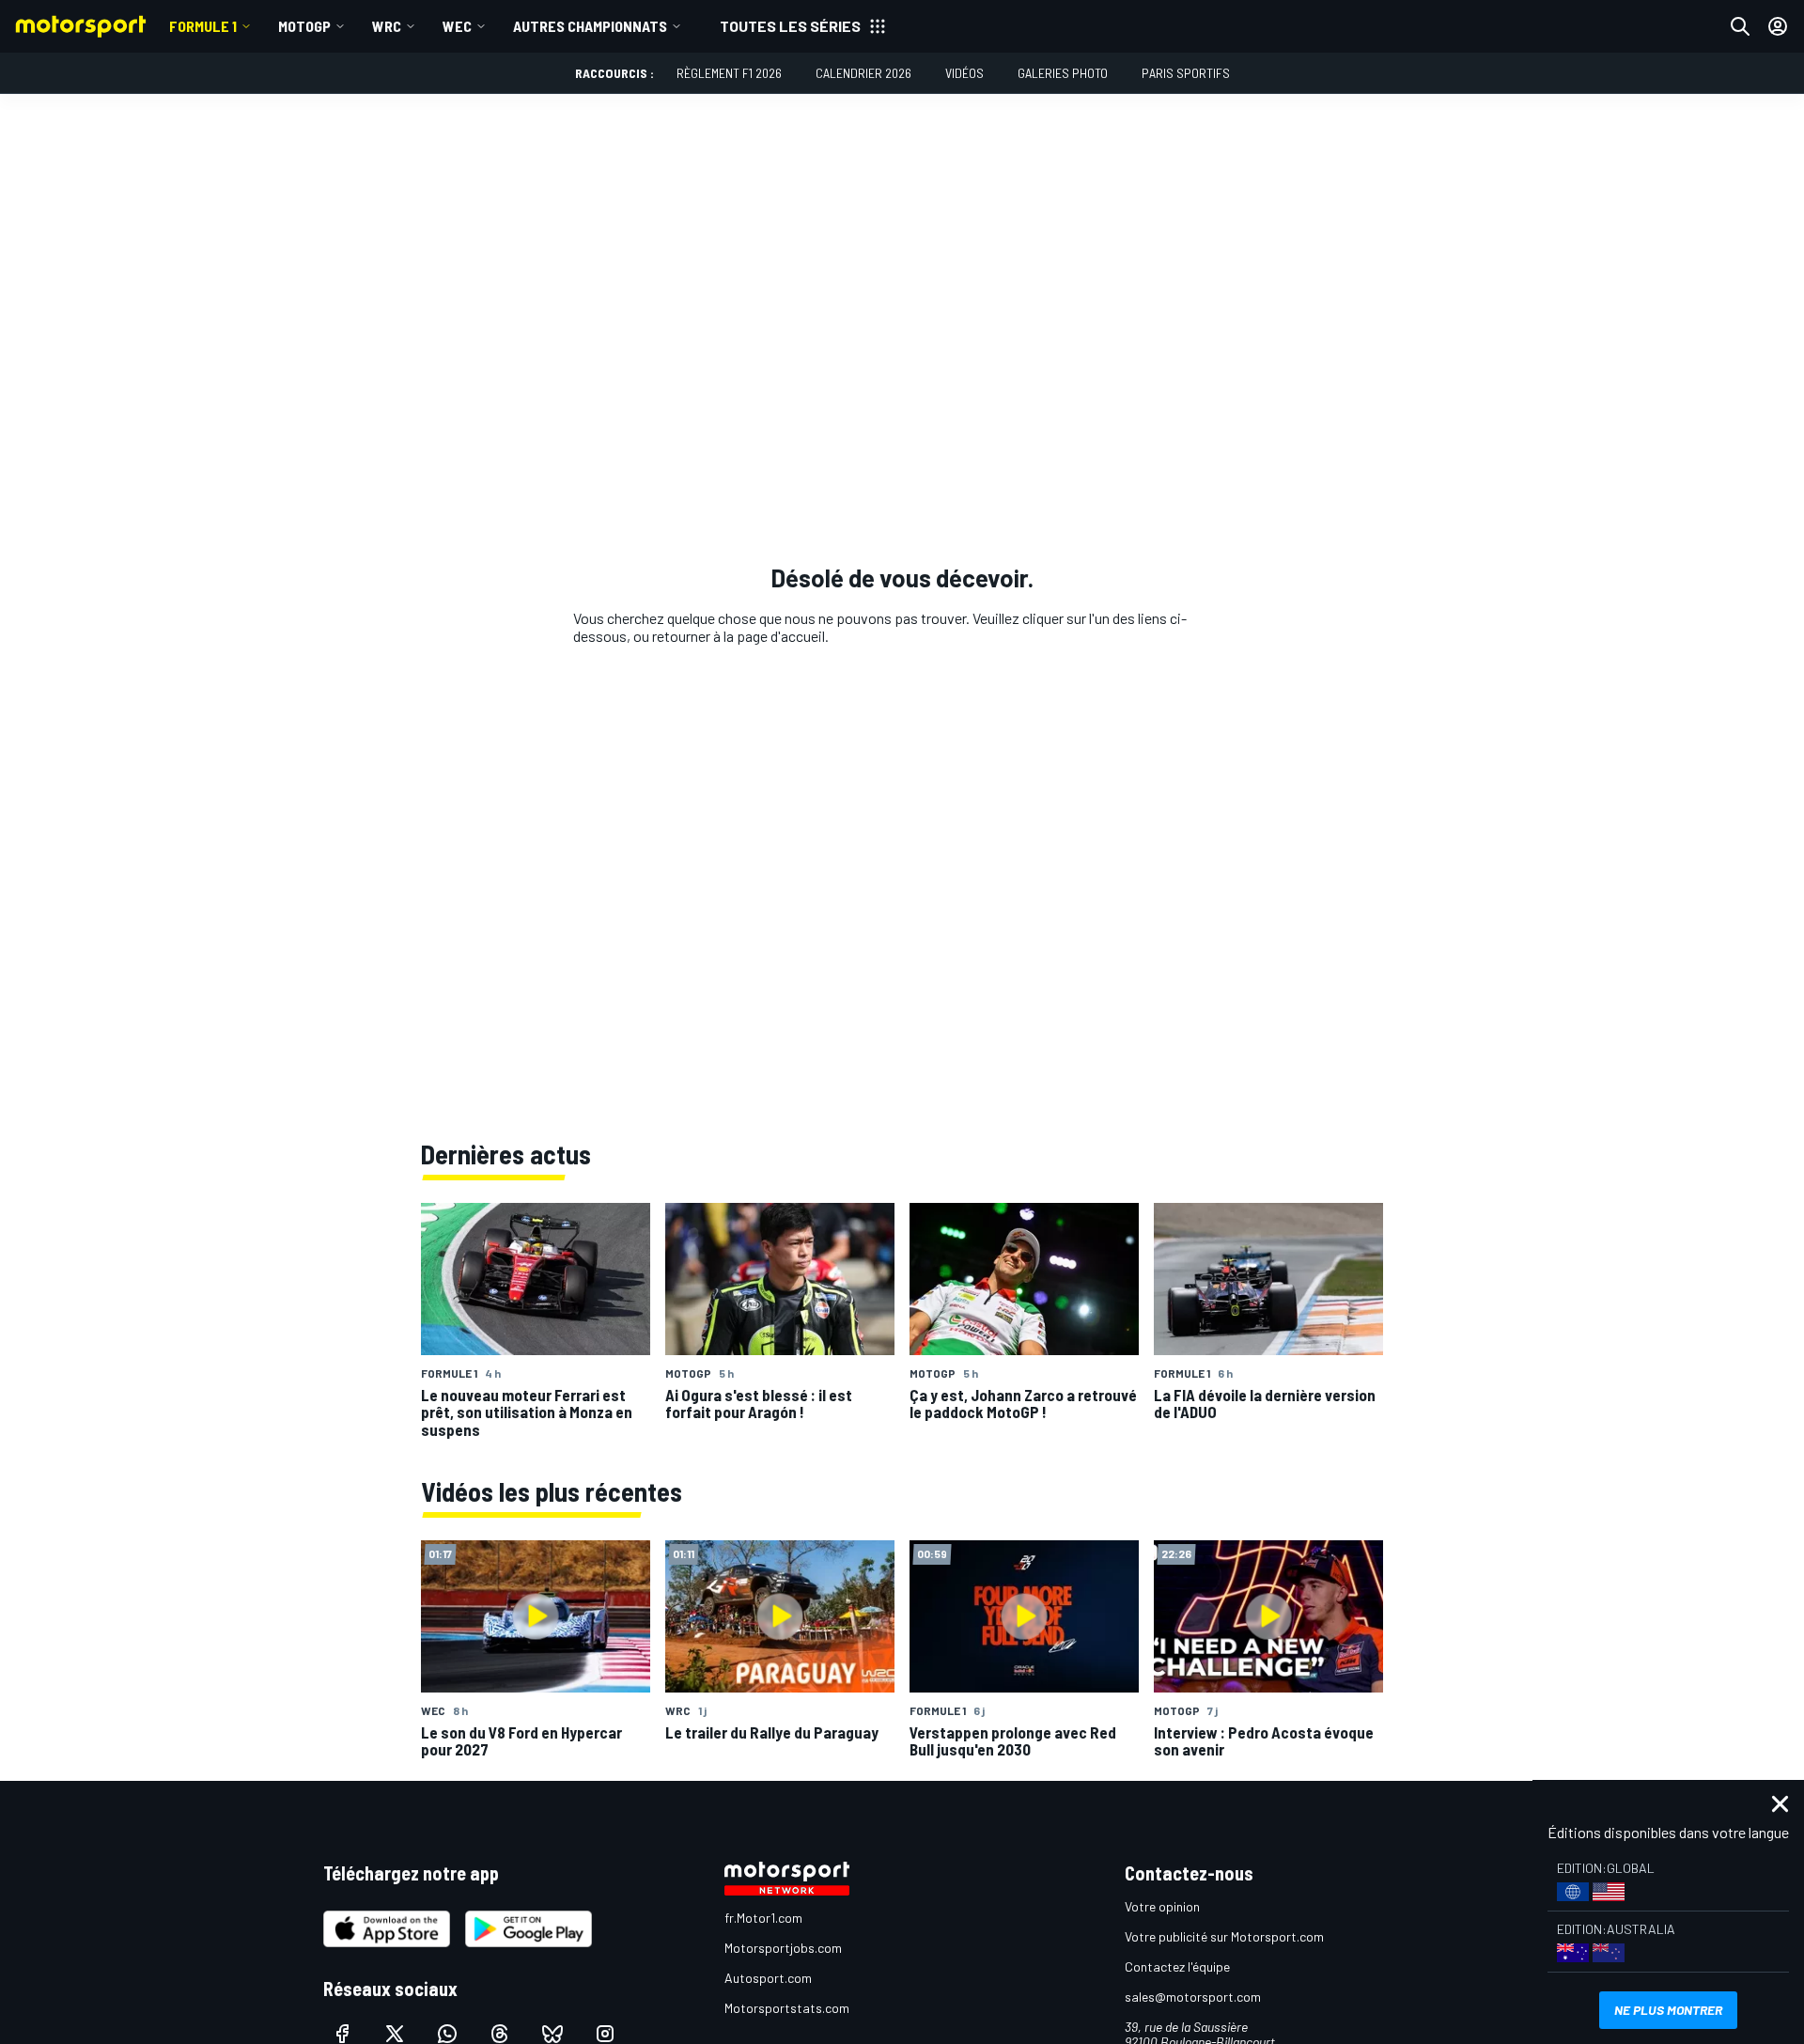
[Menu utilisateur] (1778, 26)
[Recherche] (1740, 26)
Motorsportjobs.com (783, 1948)
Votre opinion (1162, 1906)
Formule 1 (203, 26)
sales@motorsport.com (1193, 1997)
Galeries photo (1063, 73)
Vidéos (964, 73)
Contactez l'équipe (1177, 1966)
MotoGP (304, 26)
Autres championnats (590, 26)
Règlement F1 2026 (729, 73)
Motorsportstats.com (787, 2008)
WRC (387, 26)
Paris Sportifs (1186, 73)
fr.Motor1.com (763, 1918)
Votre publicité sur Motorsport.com (1224, 1936)
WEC (457, 26)
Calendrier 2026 (863, 73)
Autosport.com (768, 1978)
